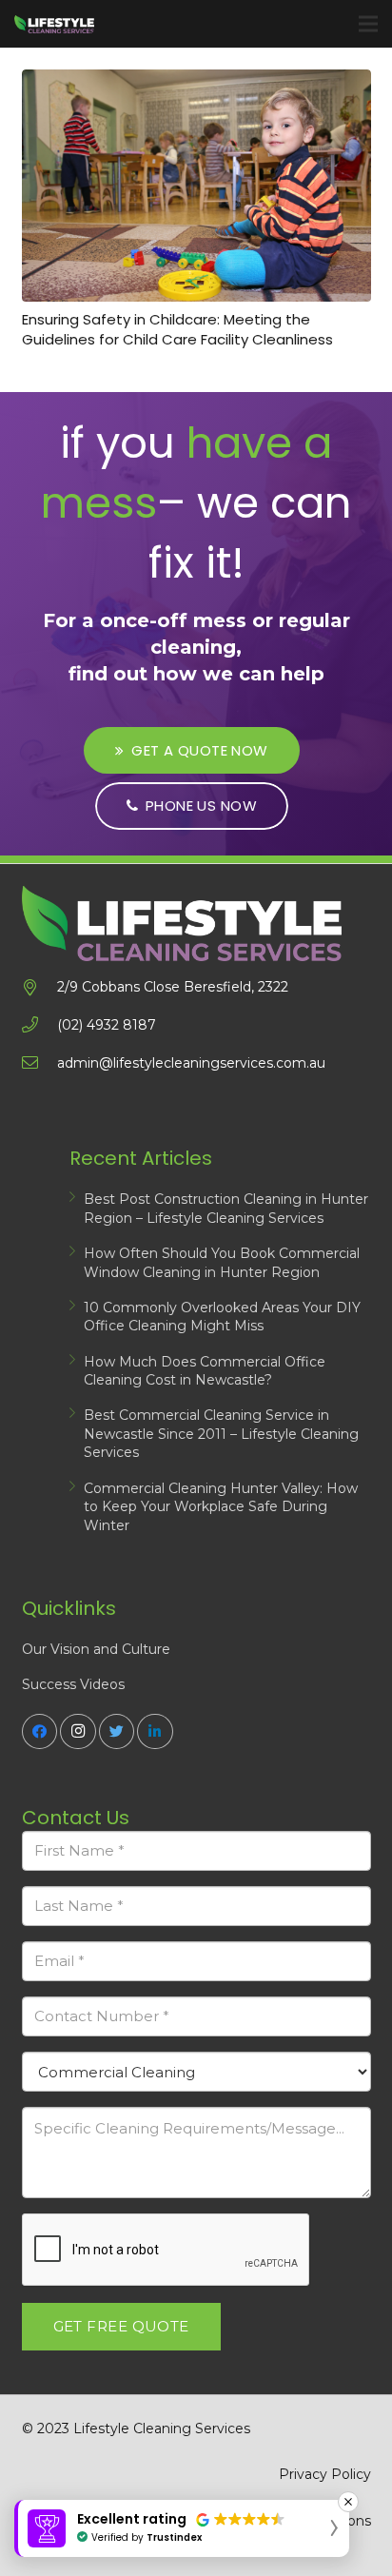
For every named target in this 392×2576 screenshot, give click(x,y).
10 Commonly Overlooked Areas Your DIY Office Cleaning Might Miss (222, 1317)
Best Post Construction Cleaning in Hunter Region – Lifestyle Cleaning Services (226, 1209)
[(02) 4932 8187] (39, 1025)
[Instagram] (78, 1732)
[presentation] (167, 2251)
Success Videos (73, 1684)
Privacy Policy (325, 2474)
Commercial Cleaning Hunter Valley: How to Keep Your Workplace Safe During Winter (221, 1507)
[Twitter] (117, 1732)
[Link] (54, 24)
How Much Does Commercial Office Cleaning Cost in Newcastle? (205, 1371)
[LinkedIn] (155, 1732)
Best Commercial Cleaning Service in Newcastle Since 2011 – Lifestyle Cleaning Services (221, 1434)
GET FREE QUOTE (121, 2326)
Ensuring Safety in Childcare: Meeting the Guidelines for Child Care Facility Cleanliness (177, 329)
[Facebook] (40, 1732)
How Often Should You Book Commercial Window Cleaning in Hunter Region (222, 1263)
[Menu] (368, 24)
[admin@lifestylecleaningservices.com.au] (39, 1063)
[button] (182, 2528)
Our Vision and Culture (96, 1649)
